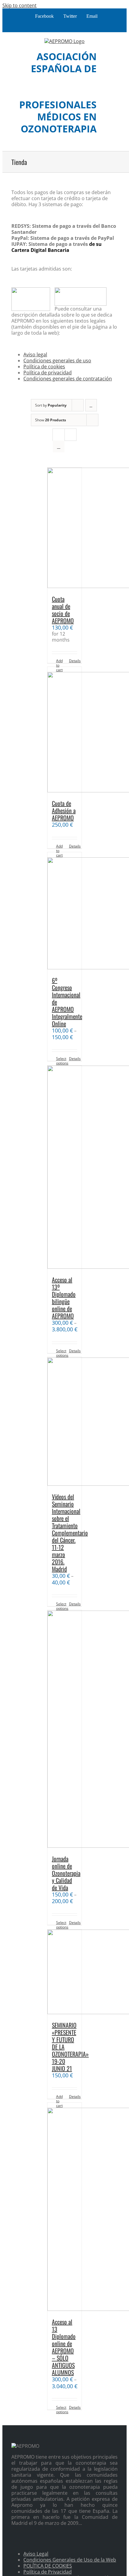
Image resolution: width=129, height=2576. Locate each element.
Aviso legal (35, 355)
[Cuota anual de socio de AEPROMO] (64, 528)
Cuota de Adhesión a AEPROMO (64, 810)
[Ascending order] (91, 405)
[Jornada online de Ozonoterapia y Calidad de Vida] (64, 1729)
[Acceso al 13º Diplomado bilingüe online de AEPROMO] (64, 1168)
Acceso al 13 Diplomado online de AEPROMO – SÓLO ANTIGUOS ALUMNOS (64, 2347)
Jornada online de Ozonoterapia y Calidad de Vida (66, 1873)
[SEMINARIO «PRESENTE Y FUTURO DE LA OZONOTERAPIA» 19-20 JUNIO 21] (64, 1972)
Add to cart (59, 665)
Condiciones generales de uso (57, 361)
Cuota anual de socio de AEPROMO (63, 610)
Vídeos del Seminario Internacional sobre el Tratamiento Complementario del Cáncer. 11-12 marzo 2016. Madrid (70, 1533)
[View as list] (59, 446)
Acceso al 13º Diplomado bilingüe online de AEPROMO (64, 1298)
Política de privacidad (48, 373)
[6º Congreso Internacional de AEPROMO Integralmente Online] (64, 911)
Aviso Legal (36, 2554)
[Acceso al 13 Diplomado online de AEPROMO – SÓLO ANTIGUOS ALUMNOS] (64, 2207)
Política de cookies (44, 367)
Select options (60, 1061)
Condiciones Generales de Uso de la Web (70, 2560)
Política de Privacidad (48, 2572)
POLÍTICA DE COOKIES (48, 2566)
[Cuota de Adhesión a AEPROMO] (64, 730)
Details (73, 661)
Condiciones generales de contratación (68, 379)
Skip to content (19, 5)
